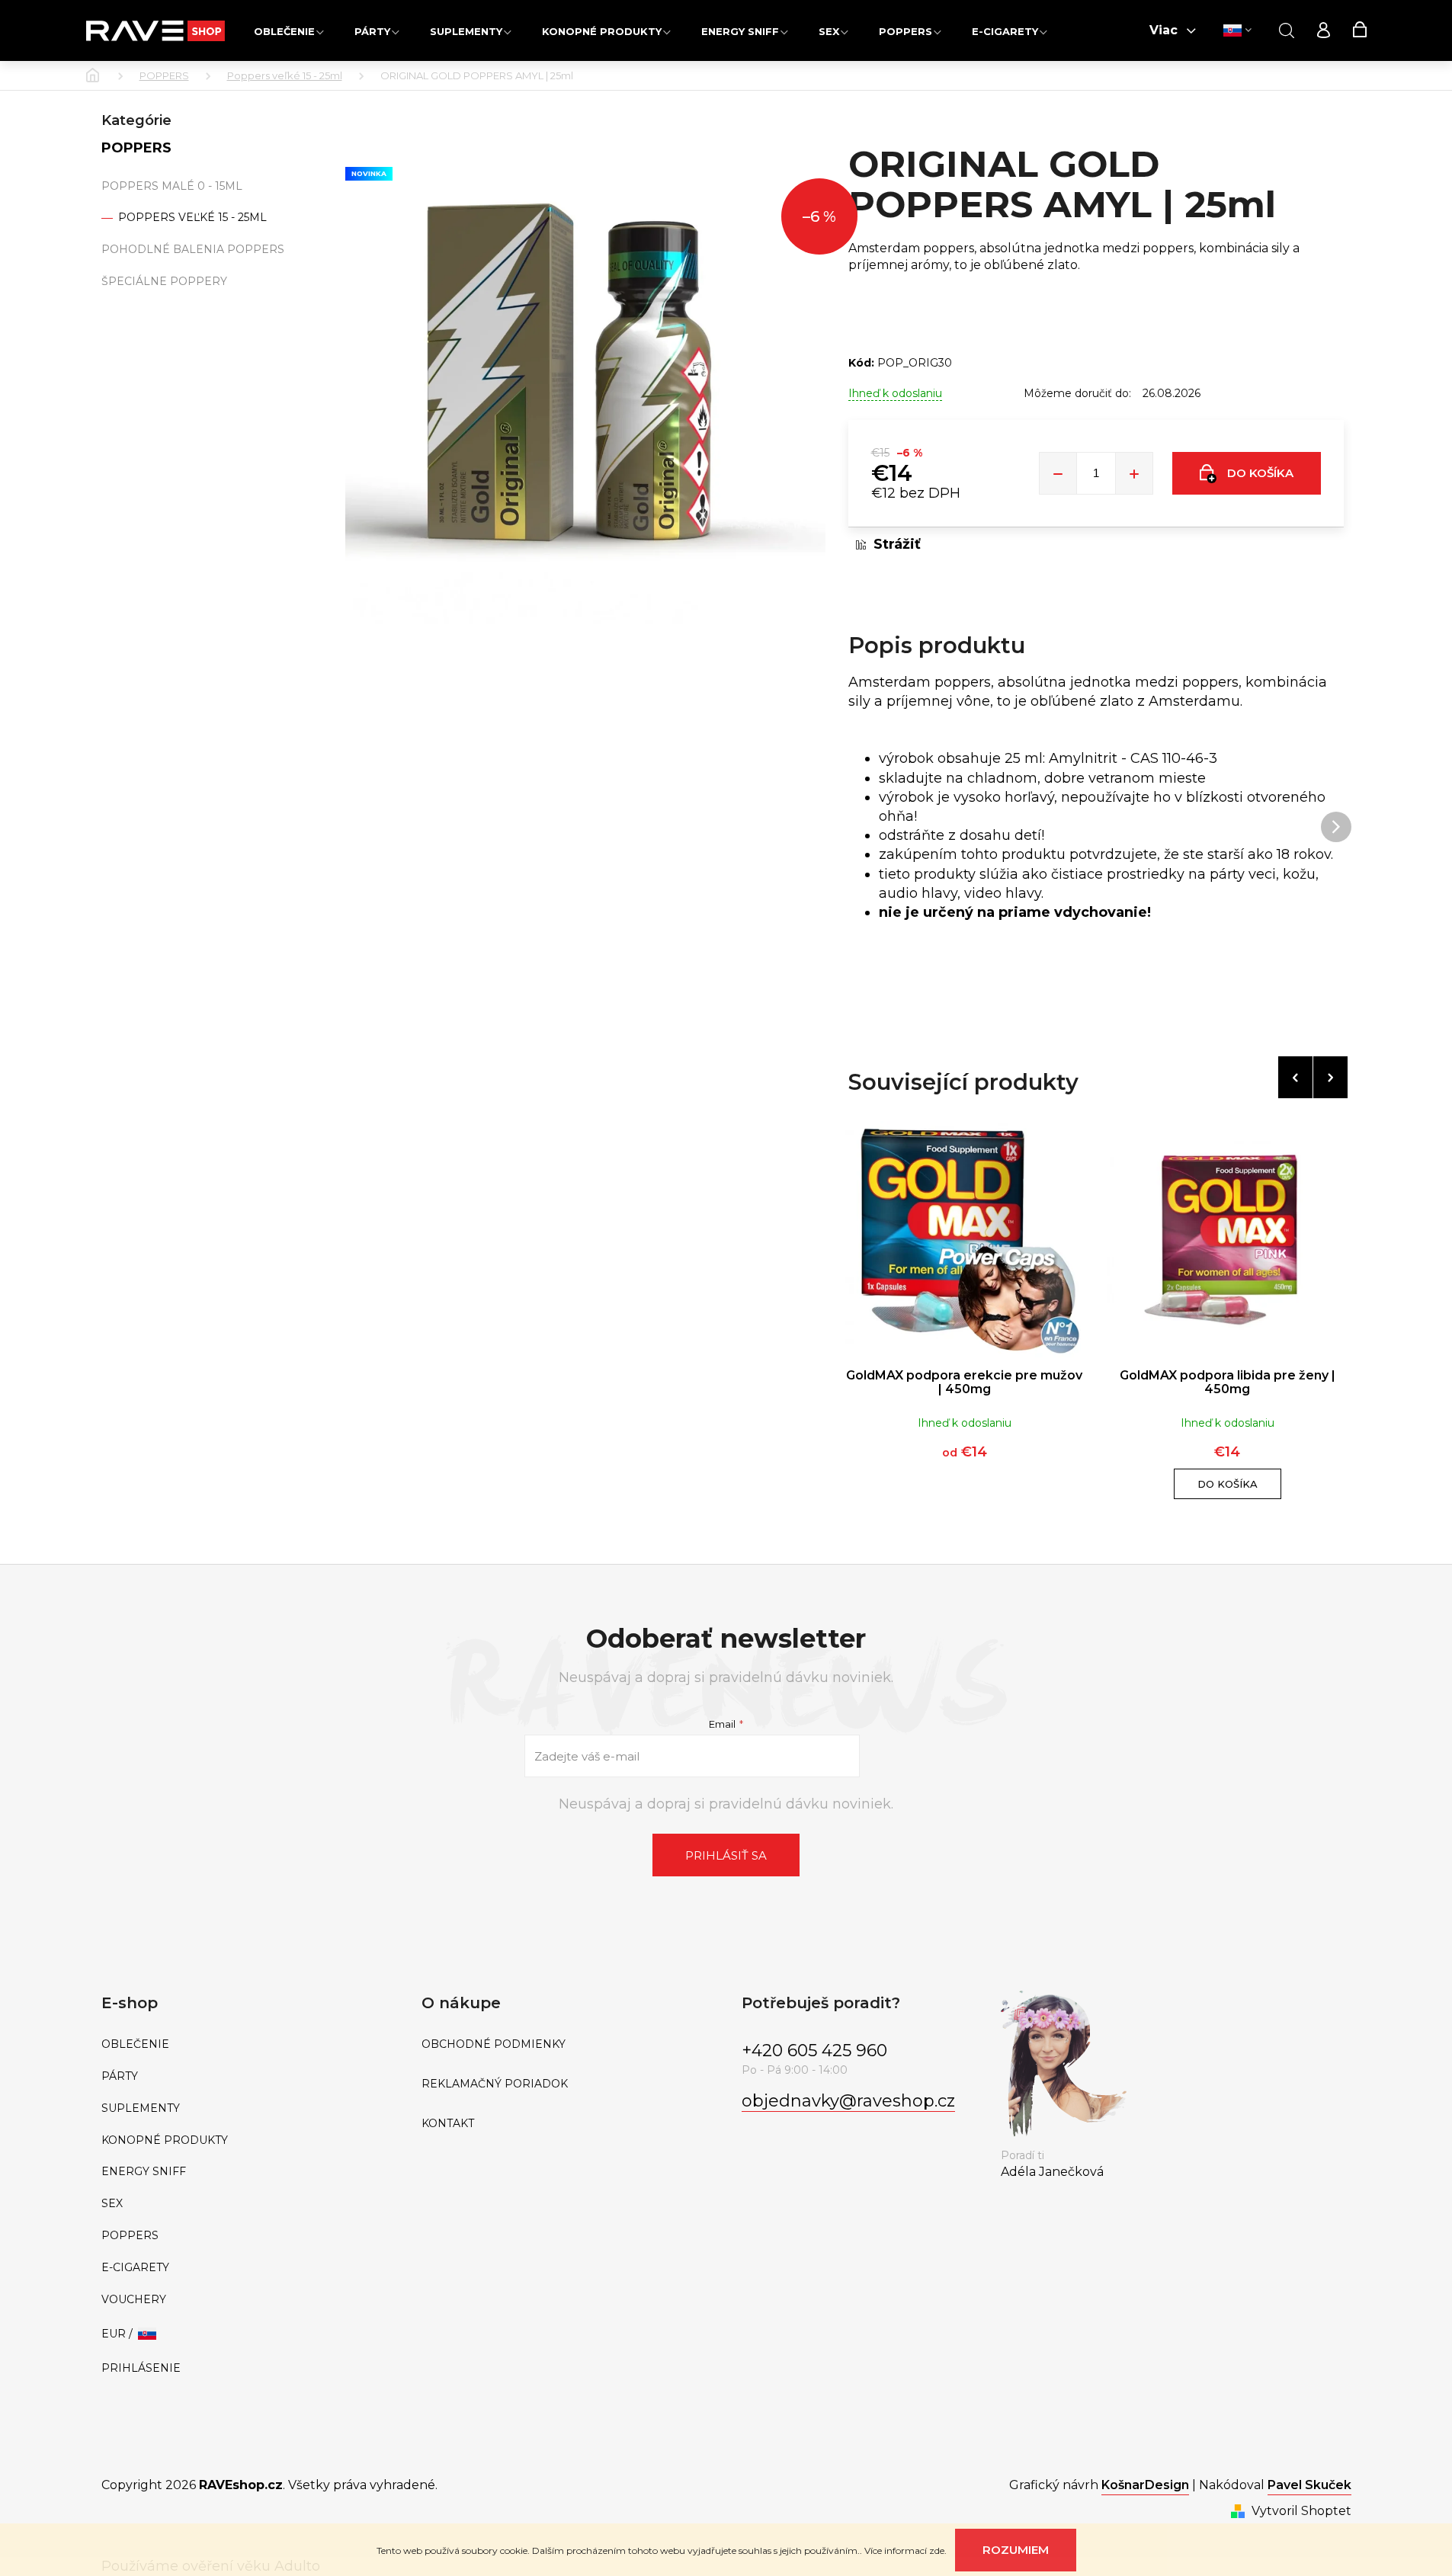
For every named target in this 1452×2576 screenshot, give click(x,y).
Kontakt (448, 2124)
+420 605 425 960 (814, 2051)
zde (937, 2550)
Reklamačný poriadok (495, 2084)
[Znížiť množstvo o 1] (1058, 473)
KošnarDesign (1145, 2485)
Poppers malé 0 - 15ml (172, 186)
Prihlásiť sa (726, 1855)
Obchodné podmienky (494, 2044)
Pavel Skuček (1309, 2485)
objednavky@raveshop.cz (848, 2101)
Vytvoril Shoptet (1301, 2511)
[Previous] (1295, 1077)
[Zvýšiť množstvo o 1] (1134, 473)
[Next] (1330, 1077)
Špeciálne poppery (164, 281)
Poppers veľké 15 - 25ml (191, 217)
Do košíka (1260, 473)
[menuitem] (289, 31)
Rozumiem (1016, 2550)
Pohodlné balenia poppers (193, 249)
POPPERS (136, 148)
